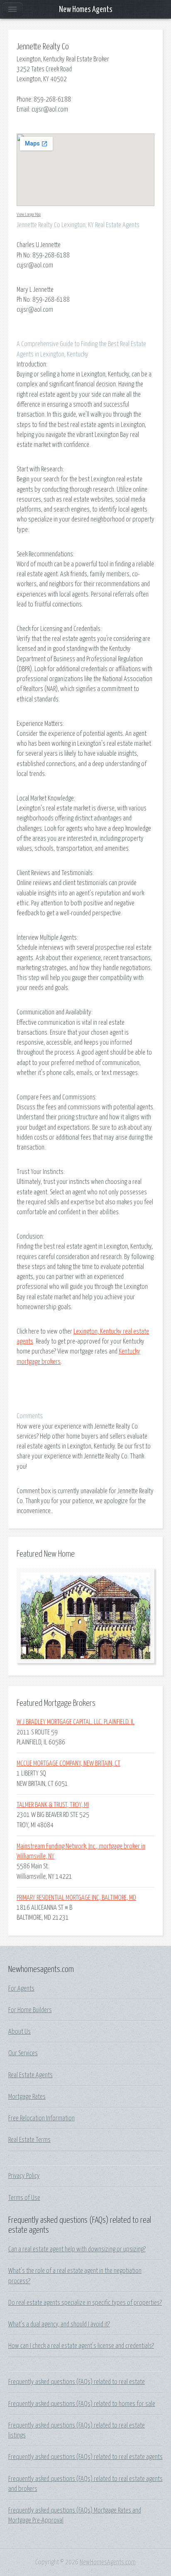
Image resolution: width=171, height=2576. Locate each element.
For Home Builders (30, 2010)
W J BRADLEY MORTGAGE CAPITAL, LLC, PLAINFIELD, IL (76, 1722)
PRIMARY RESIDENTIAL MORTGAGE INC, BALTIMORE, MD (76, 1898)
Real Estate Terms (29, 2140)
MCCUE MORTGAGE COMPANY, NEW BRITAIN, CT (68, 1763)
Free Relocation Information (42, 2118)
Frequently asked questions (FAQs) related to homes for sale (82, 2404)
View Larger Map (29, 215)
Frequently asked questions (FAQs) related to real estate (77, 2382)
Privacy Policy (24, 2176)
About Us (20, 2032)
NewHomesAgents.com (108, 2562)
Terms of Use (24, 2198)
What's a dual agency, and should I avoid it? (59, 2324)
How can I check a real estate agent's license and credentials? (81, 2346)
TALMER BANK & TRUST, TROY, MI (53, 1805)
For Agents (21, 1989)
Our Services (23, 2053)
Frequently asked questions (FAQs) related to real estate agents (85, 2457)
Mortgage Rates (27, 2097)
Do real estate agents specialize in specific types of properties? (85, 2303)
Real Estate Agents (31, 2075)
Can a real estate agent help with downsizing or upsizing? (77, 2249)
